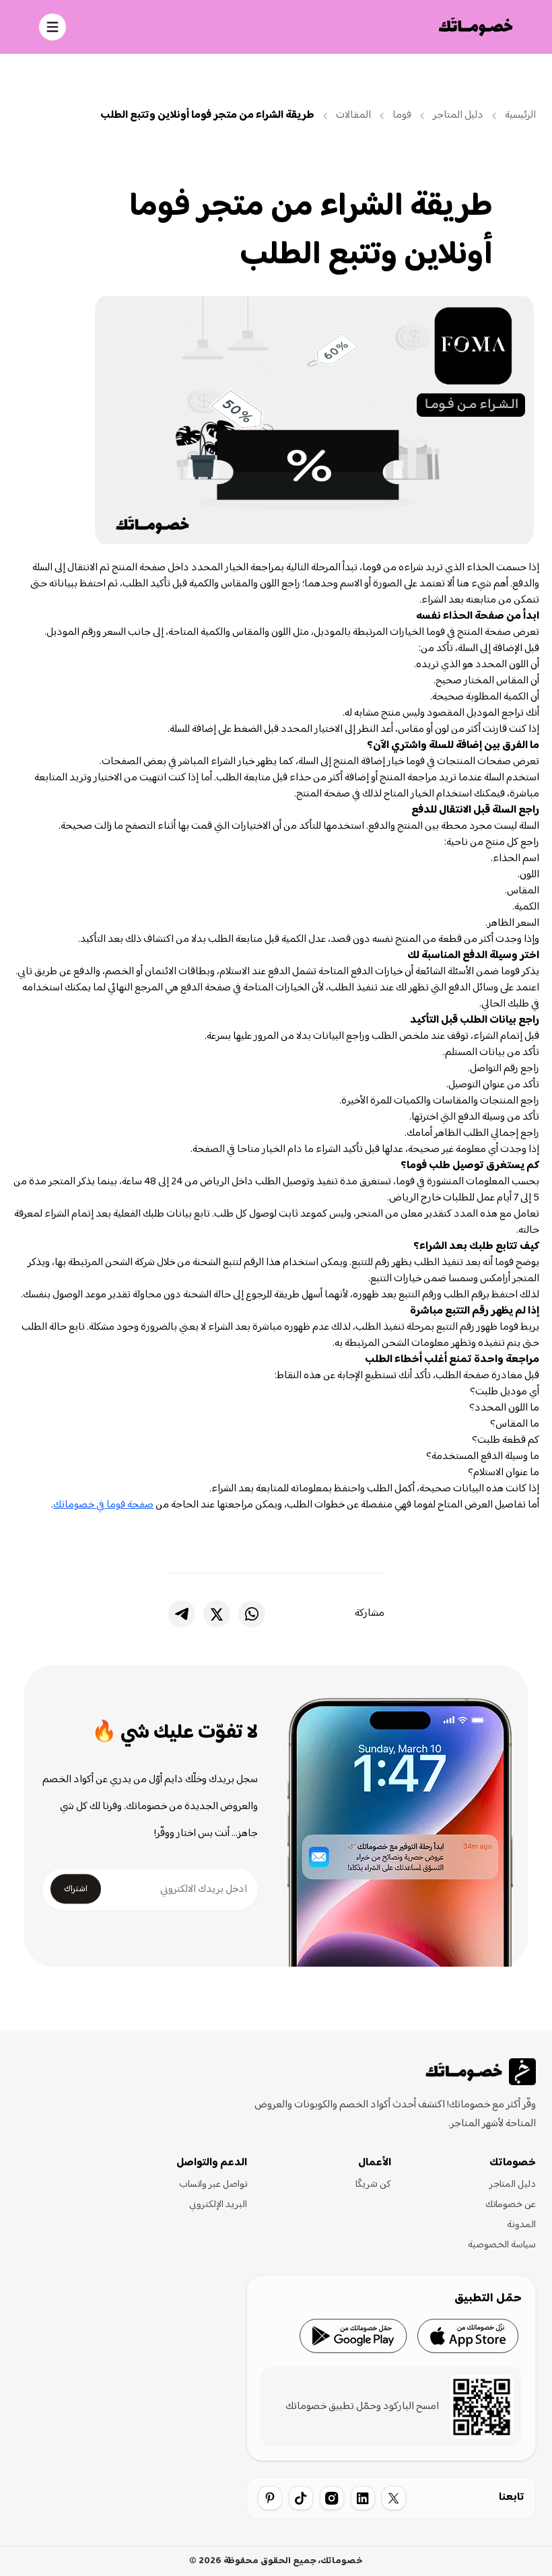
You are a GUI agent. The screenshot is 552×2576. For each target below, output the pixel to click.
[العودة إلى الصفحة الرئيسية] (479, 2072)
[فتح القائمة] (53, 27)
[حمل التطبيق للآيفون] (468, 2336)
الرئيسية (520, 116)
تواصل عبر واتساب (213, 2185)
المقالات (353, 116)
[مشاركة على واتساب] (252, 1614)
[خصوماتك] (476, 27)
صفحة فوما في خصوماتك (103, 1505)
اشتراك (76, 1889)
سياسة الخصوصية (502, 2245)
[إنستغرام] (332, 2498)
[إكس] (394, 2498)
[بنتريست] (270, 2498)
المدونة (521, 2225)
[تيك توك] (301, 2498)
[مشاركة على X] (217, 1614)
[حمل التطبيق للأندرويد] (353, 2336)
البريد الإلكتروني (218, 2205)
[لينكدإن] (363, 2498)
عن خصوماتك (511, 2205)
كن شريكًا (373, 2185)
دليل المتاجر (458, 116)
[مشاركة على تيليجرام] (182, 1614)
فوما (402, 116)
